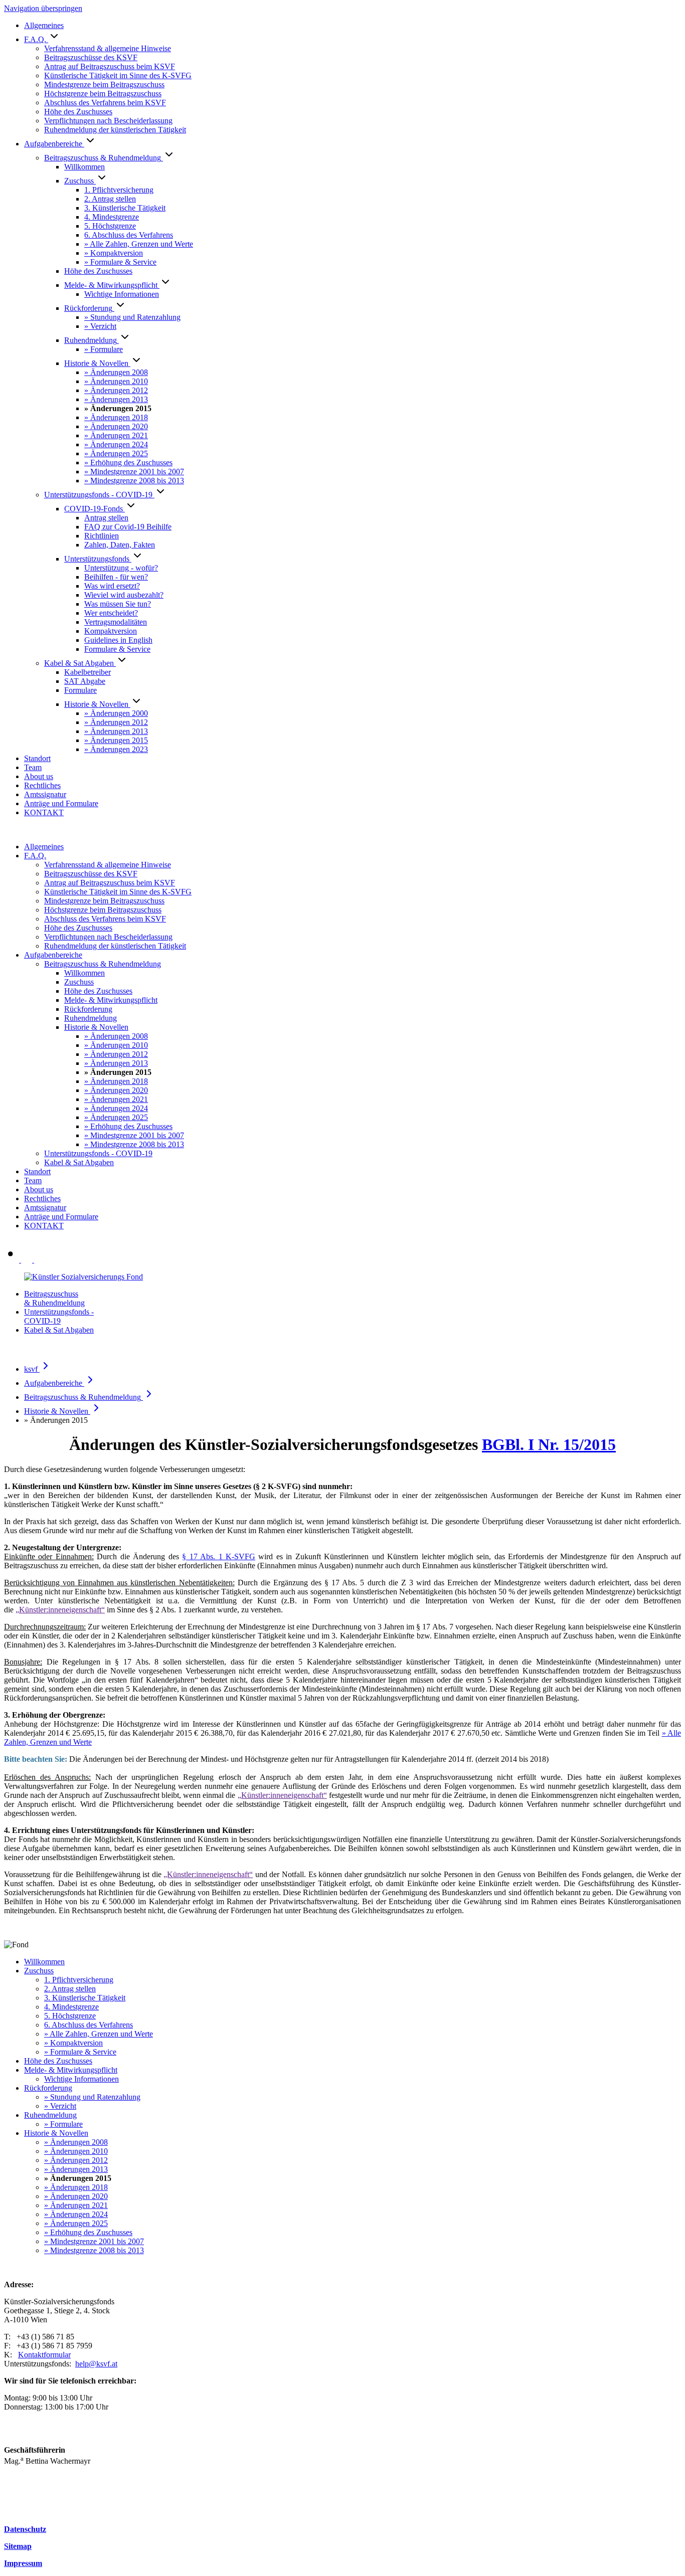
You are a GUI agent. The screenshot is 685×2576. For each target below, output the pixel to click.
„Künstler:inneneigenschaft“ (60, 1610)
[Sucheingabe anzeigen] (13, 1260)
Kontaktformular (44, 2355)
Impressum (23, 2563)
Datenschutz (25, 2529)
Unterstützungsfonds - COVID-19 (59, 1316)
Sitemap (18, 2546)
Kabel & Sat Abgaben (59, 1330)
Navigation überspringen (43, 8)
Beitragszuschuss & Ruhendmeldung (54, 1298)
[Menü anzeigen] (33, 1260)
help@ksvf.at (96, 2364)
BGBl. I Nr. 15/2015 (549, 1444)
